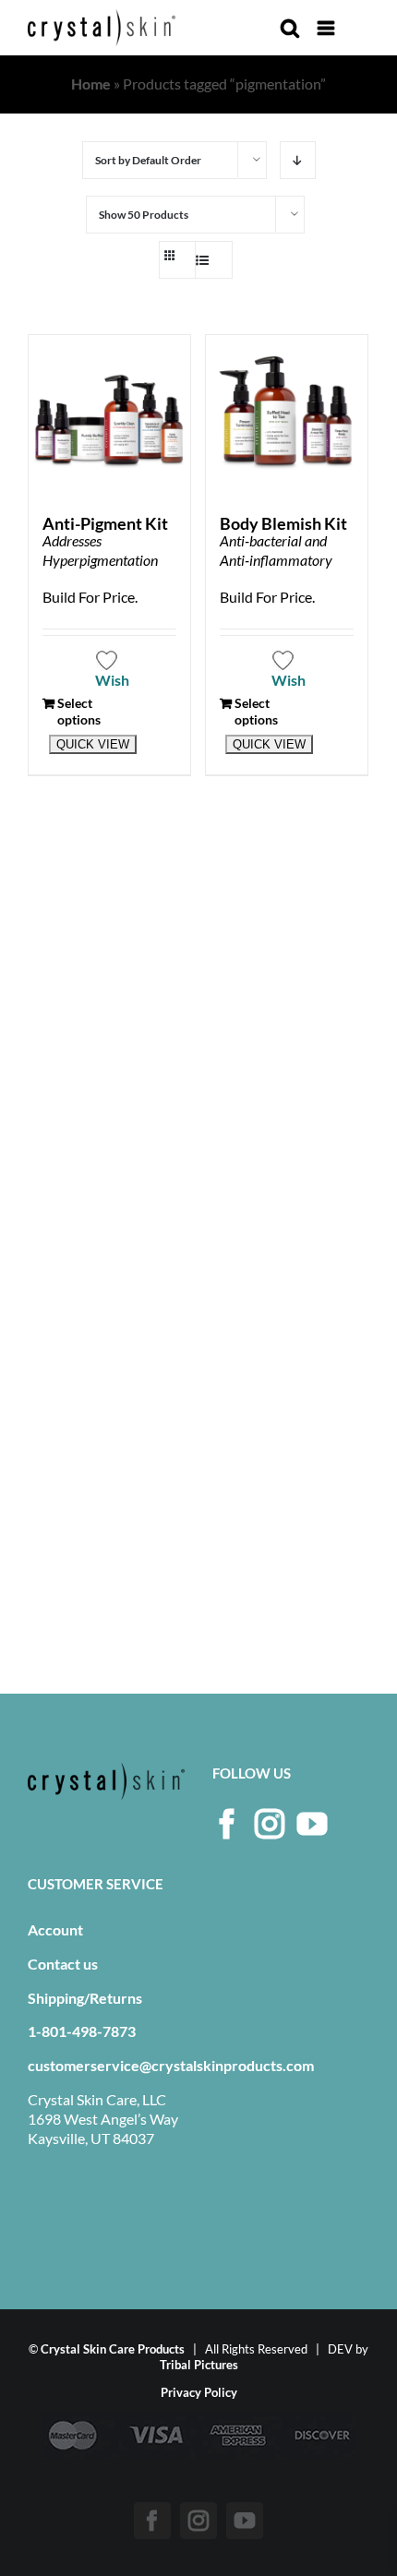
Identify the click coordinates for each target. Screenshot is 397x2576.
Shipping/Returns (85, 1998)
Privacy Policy (199, 2392)
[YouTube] (312, 1824)
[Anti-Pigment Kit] (109, 416)
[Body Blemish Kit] (287, 416)
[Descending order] (298, 160)
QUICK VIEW (93, 744)
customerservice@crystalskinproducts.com (171, 2065)
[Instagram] (270, 1824)
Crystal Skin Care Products (113, 2349)
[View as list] (210, 260)
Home (91, 84)
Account (55, 1929)
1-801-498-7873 (82, 2031)
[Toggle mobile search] (290, 28)
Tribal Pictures (199, 2365)
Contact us (63, 1964)
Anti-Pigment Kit (105, 523)
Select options (79, 711)
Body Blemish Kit (283, 523)
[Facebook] (227, 1824)
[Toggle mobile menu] (327, 28)
